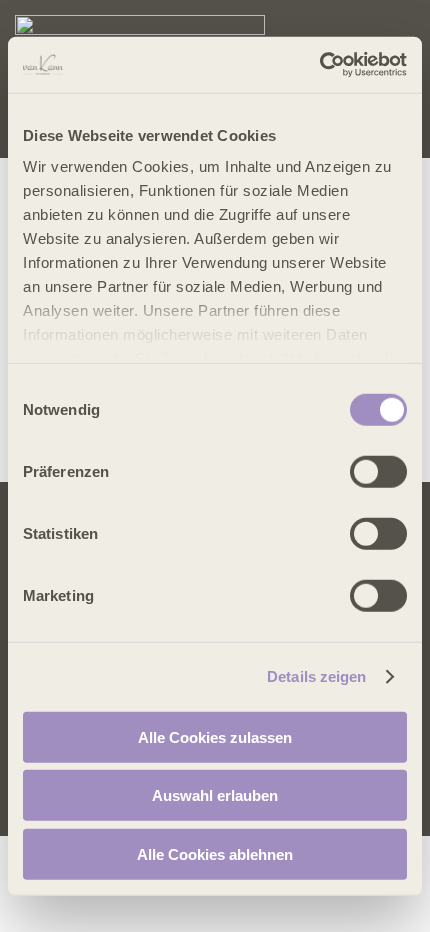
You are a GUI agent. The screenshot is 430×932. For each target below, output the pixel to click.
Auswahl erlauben (215, 795)
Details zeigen (316, 676)
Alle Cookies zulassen (215, 736)
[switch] (378, 471)
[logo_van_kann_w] (140, 22)
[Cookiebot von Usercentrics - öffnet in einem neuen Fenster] (319, 65)
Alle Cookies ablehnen (215, 853)
